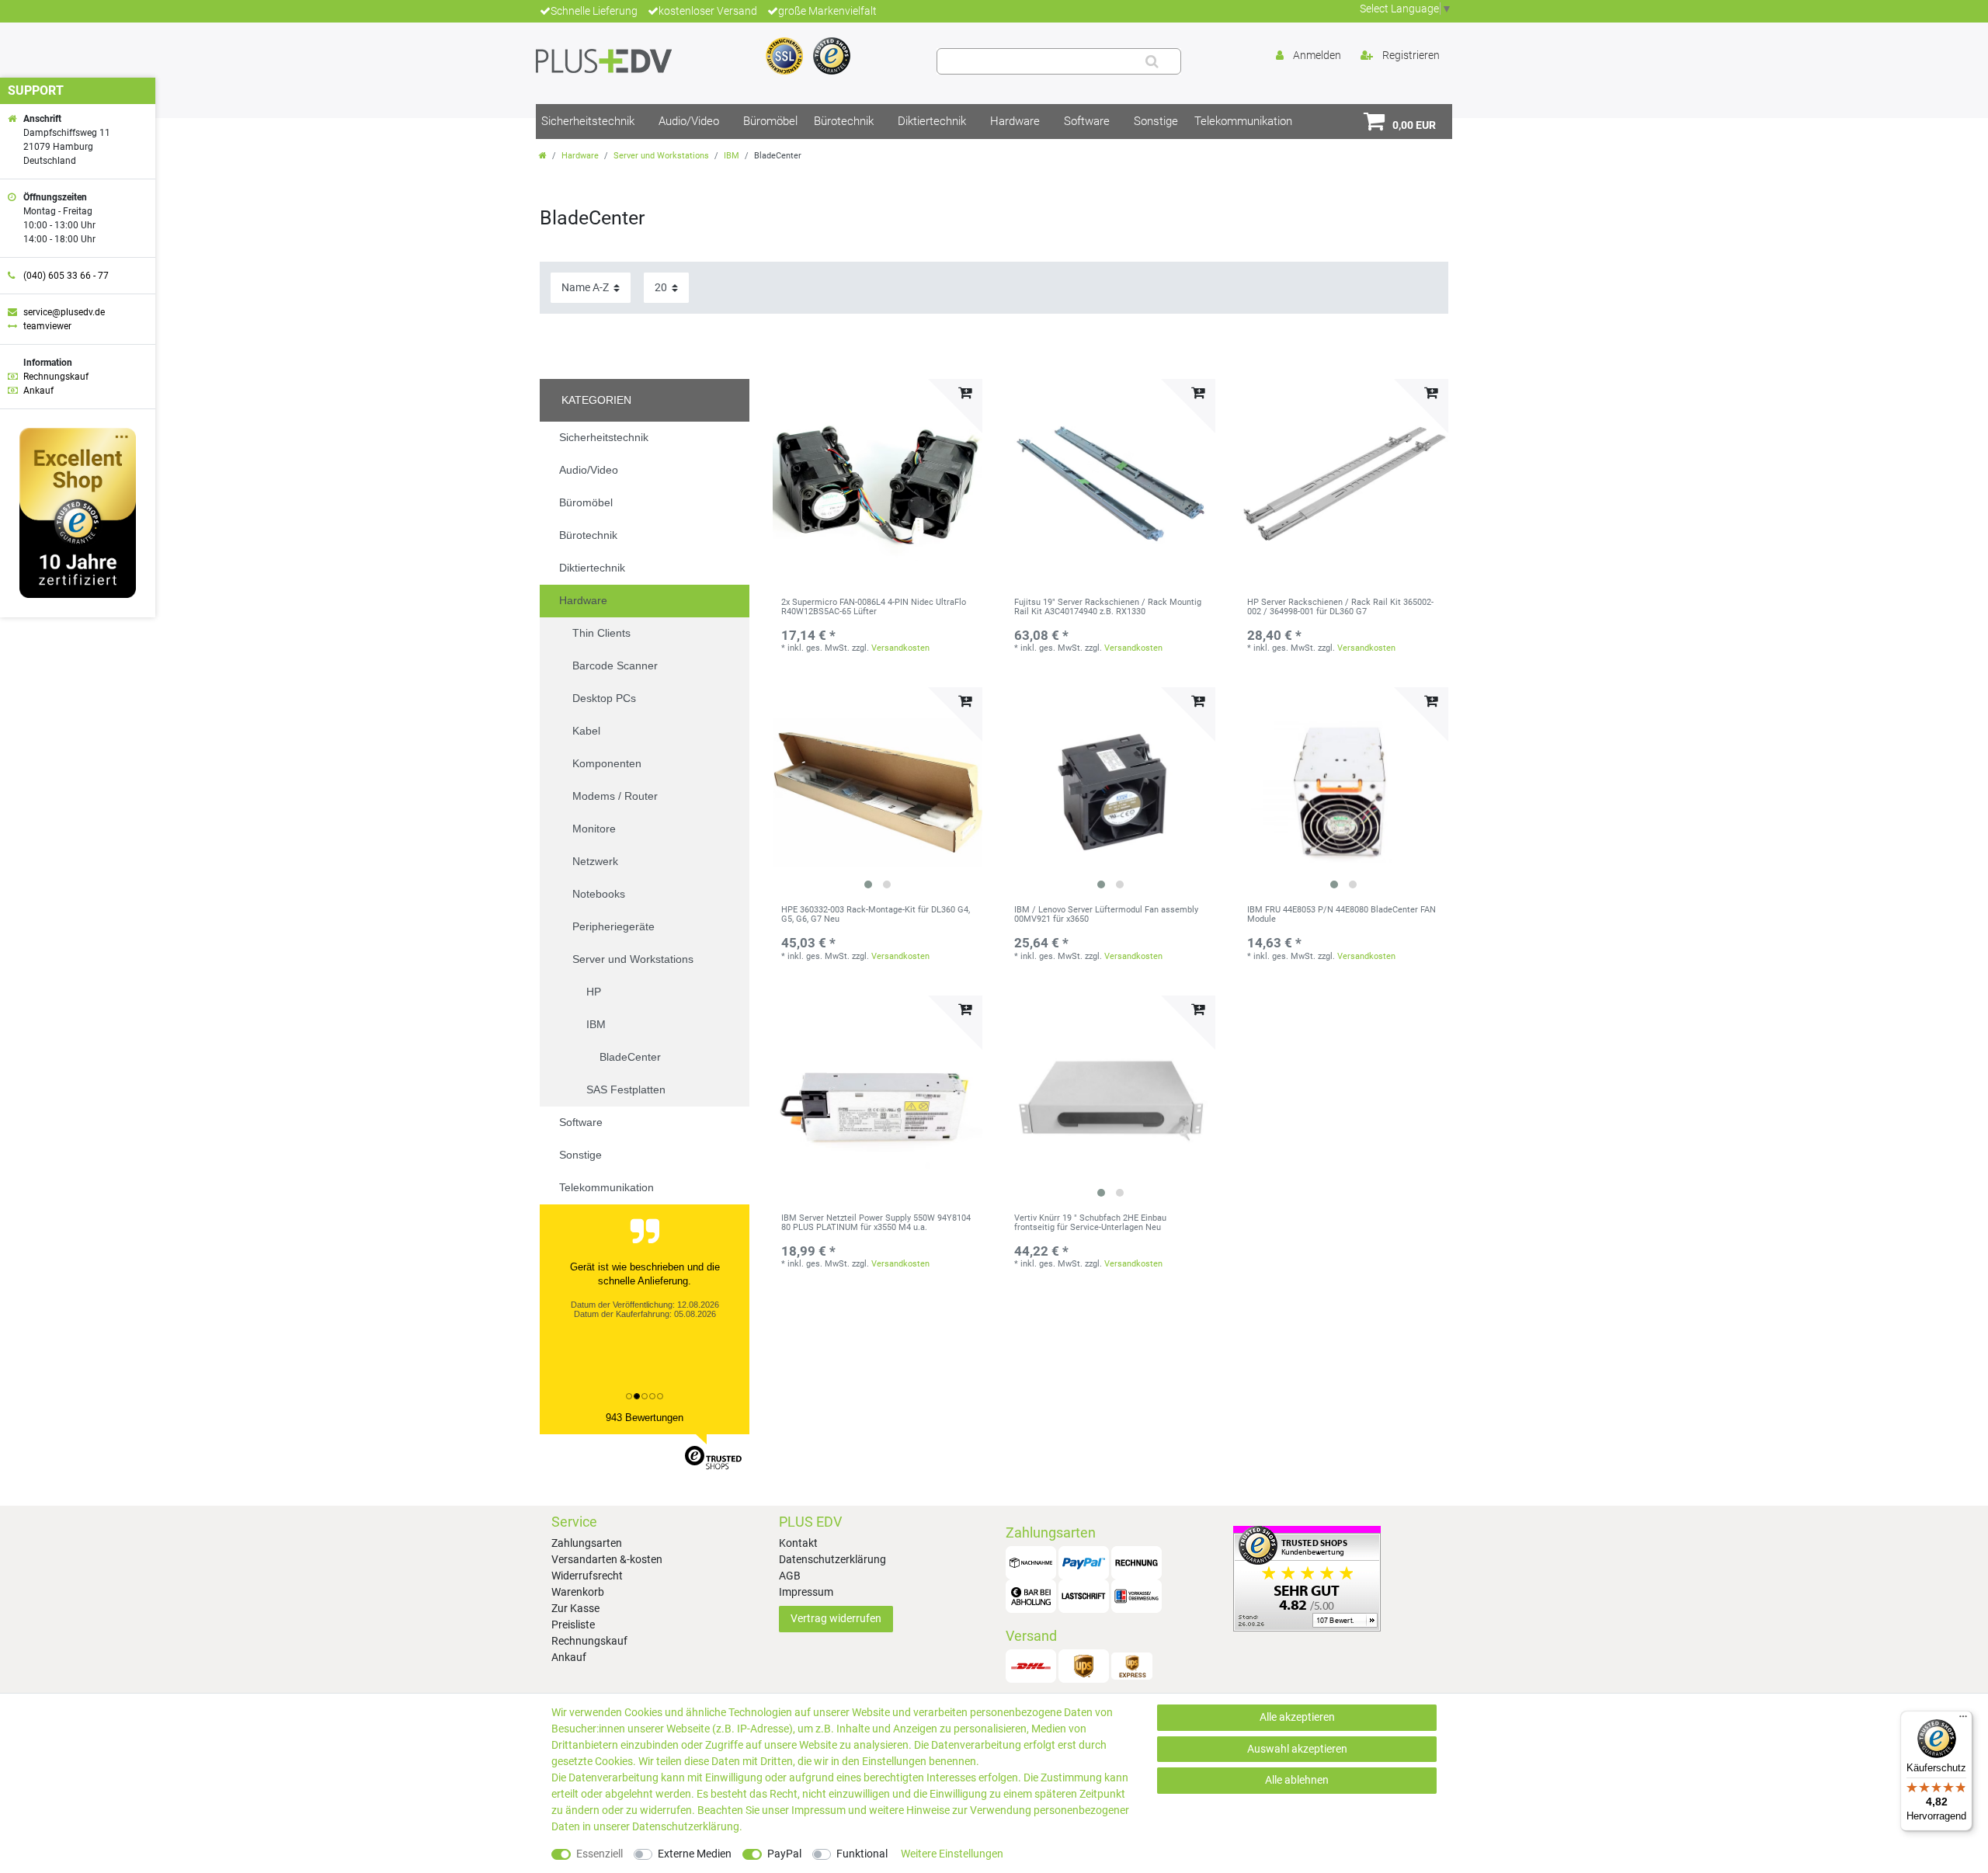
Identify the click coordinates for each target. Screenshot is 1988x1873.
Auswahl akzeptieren (1297, 1749)
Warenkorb (578, 1592)
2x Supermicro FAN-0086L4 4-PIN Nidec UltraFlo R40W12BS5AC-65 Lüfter (874, 607)
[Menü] (1963, 1720)
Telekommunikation (1243, 121)
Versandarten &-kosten (607, 1559)
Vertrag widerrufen (836, 1618)
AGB (790, 1576)
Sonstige (1156, 121)
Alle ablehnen (1297, 1780)
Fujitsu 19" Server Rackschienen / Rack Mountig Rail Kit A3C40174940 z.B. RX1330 (1108, 607)
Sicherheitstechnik (588, 121)
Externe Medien (695, 1854)
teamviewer (47, 326)
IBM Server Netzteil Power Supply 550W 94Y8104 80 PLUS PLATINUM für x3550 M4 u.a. (876, 1223)
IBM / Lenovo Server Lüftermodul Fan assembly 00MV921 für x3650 (1106, 915)
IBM (732, 156)
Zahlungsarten (587, 1543)
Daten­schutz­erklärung (686, 1826)
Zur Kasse (575, 1608)
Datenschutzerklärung (832, 1559)
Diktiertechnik (932, 121)
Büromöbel (770, 121)
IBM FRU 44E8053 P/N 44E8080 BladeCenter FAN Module (1342, 915)
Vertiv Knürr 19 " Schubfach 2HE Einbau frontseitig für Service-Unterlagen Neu (1090, 1223)
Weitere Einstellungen (952, 1854)
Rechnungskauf (589, 1641)
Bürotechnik (844, 121)
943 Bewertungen (645, 1418)
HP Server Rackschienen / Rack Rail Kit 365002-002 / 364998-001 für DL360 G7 (1340, 607)
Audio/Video (689, 121)
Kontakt (798, 1543)
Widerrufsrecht (587, 1576)
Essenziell (600, 1854)
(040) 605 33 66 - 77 (66, 276)
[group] (878, 792)
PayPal (784, 1854)
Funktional (862, 1854)
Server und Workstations (661, 156)
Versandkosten (900, 648)
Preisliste (573, 1625)
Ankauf (569, 1657)
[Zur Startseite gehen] (543, 156)
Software (1087, 121)
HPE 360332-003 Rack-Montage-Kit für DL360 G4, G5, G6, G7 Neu (876, 915)
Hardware (1015, 121)
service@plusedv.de (64, 312)
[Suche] (1152, 61)
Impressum (806, 1592)
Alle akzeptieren (1297, 1717)
